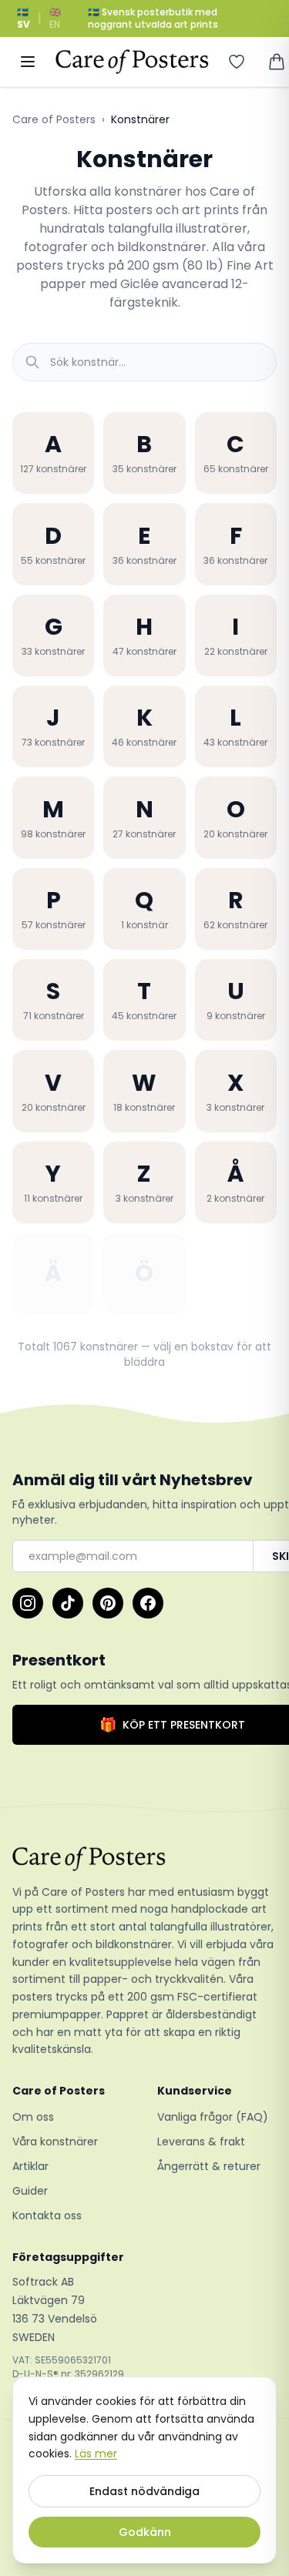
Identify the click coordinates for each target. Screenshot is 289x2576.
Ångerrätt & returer (209, 2166)
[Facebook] (148, 1603)
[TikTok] (68, 1603)
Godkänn (145, 2532)
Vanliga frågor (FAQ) (213, 2117)
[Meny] (28, 62)
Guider (30, 2191)
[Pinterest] (108, 1603)
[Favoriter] (237, 62)
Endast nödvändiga (144, 2491)
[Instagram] (28, 1603)
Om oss (33, 2117)
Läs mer (96, 2454)
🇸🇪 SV (24, 18)
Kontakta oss (47, 2215)
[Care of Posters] (144, 1859)
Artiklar (30, 2166)
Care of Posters (54, 119)
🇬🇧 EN (55, 18)
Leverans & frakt (201, 2142)
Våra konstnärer (55, 2142)
